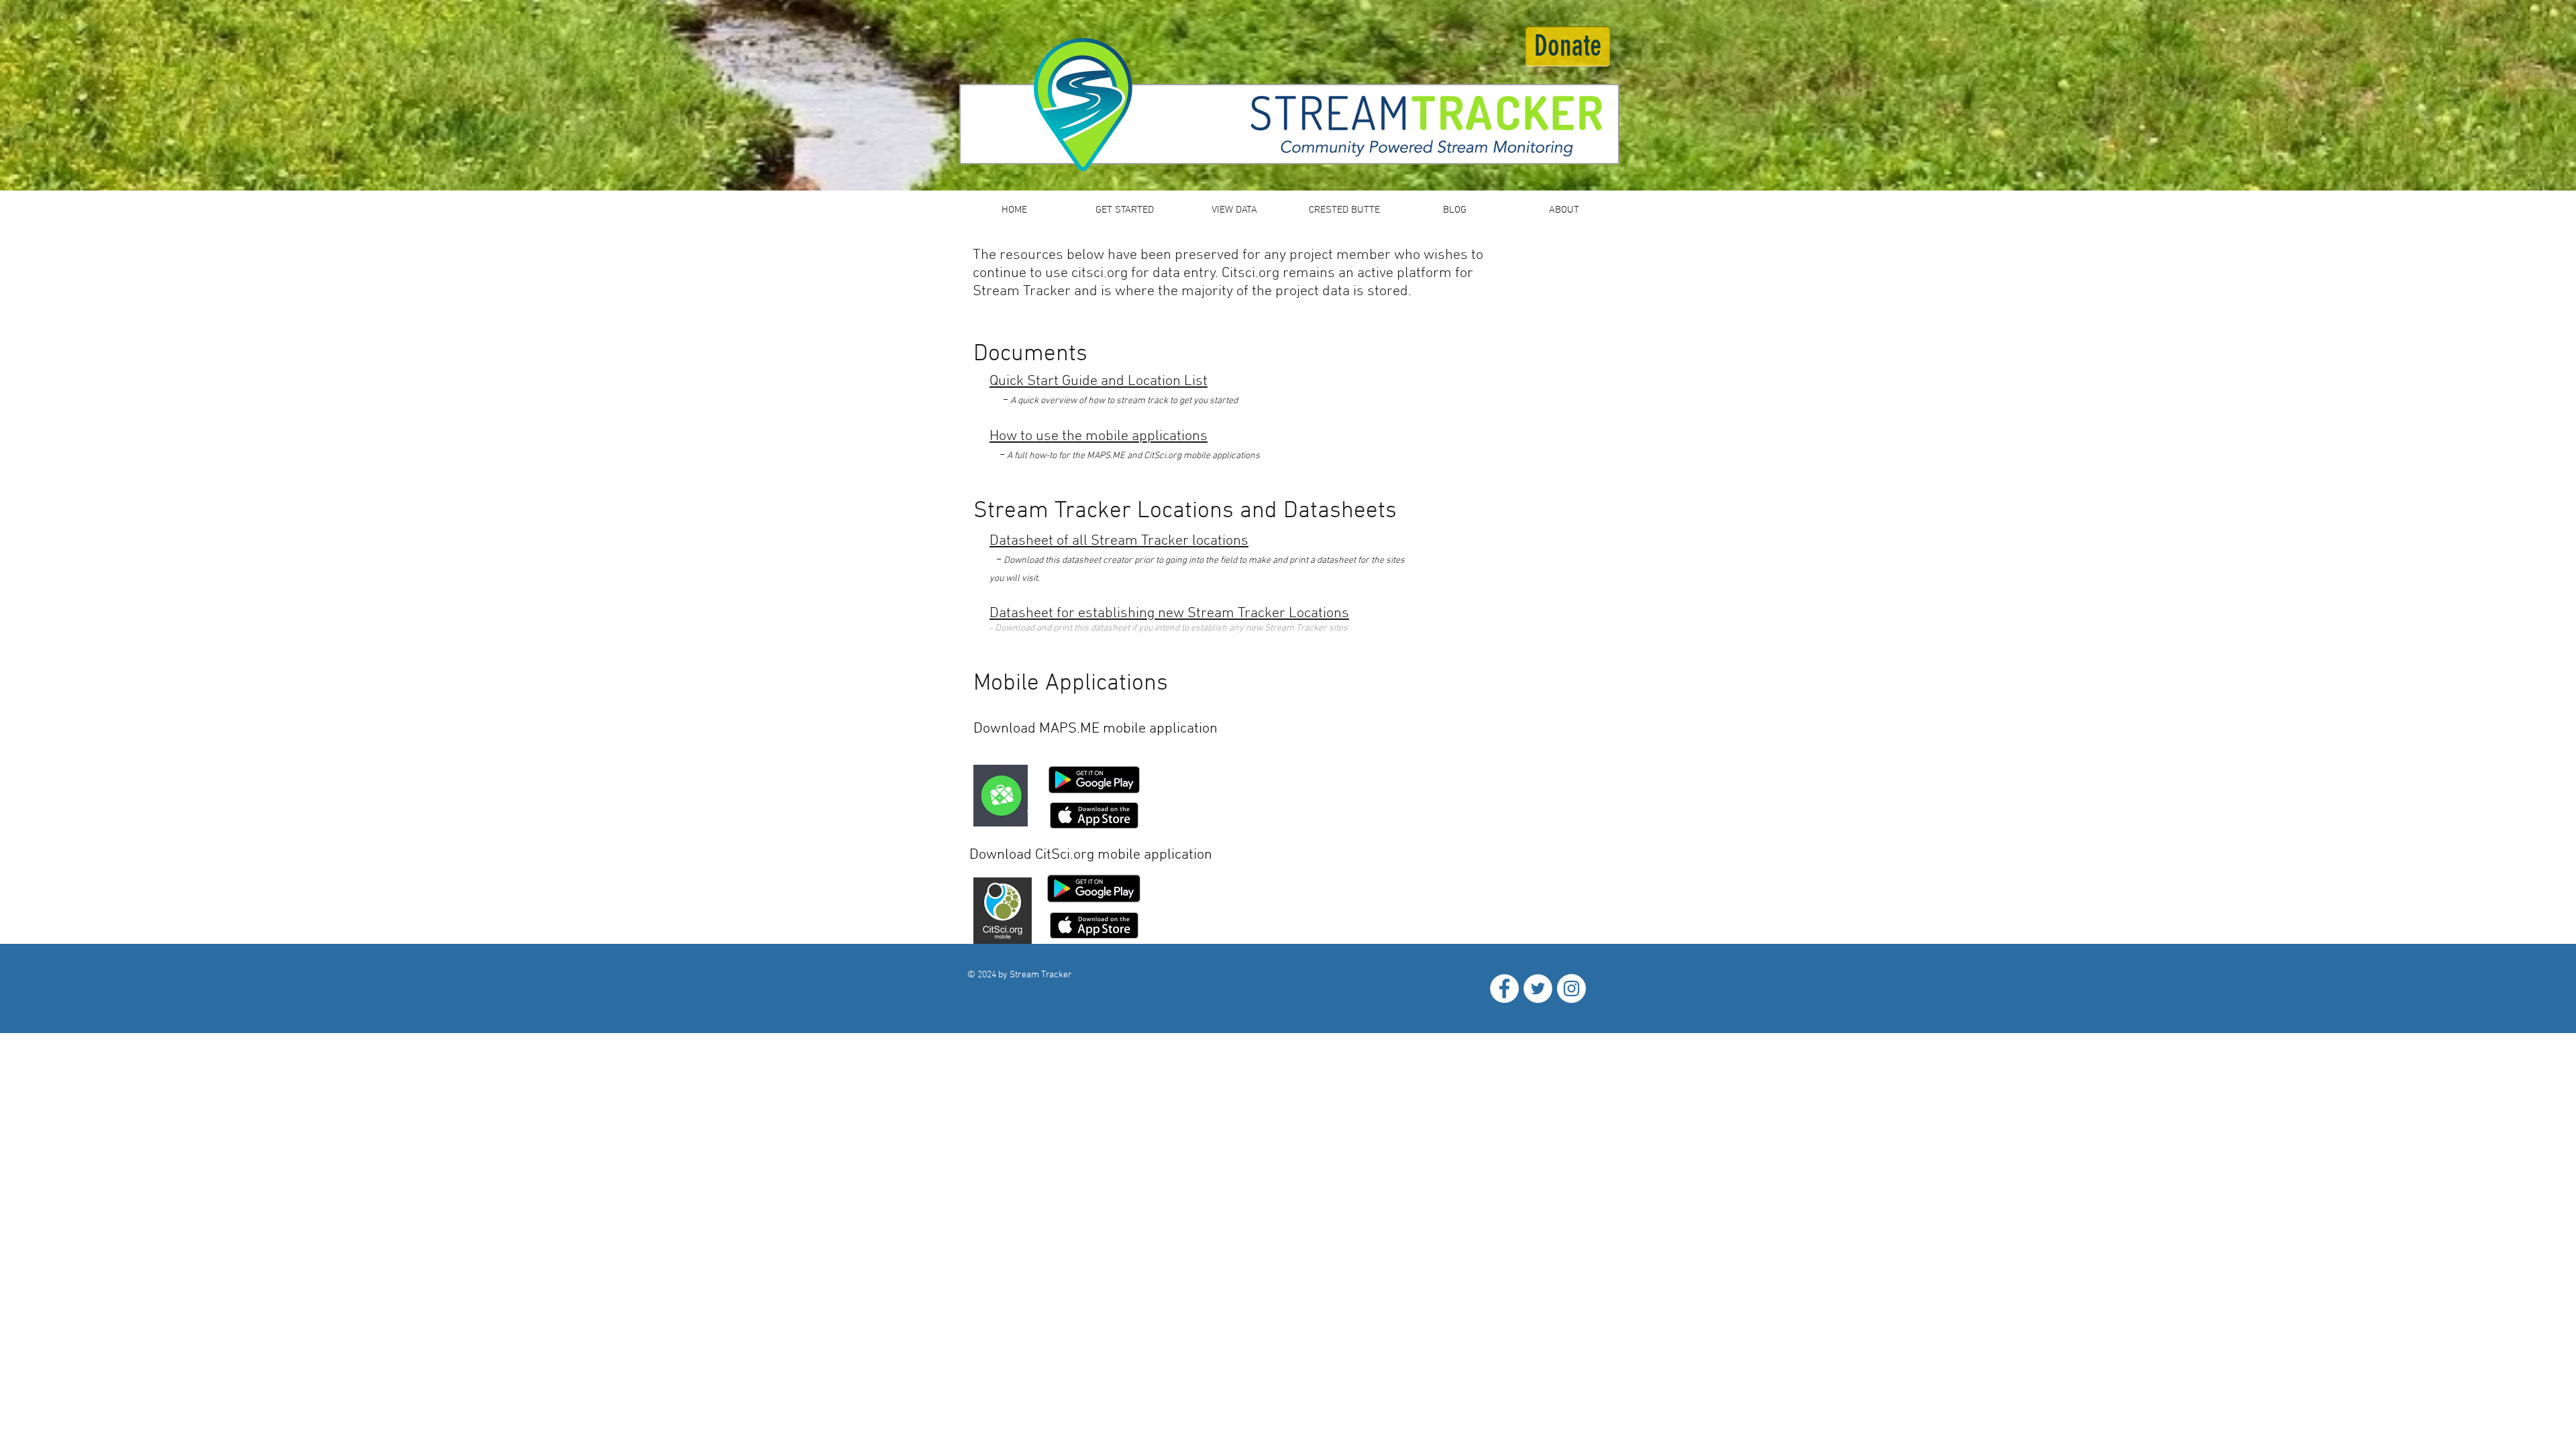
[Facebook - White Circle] (1504, 988)
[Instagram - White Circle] (1571, 988)
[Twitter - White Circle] (1538, 988)
